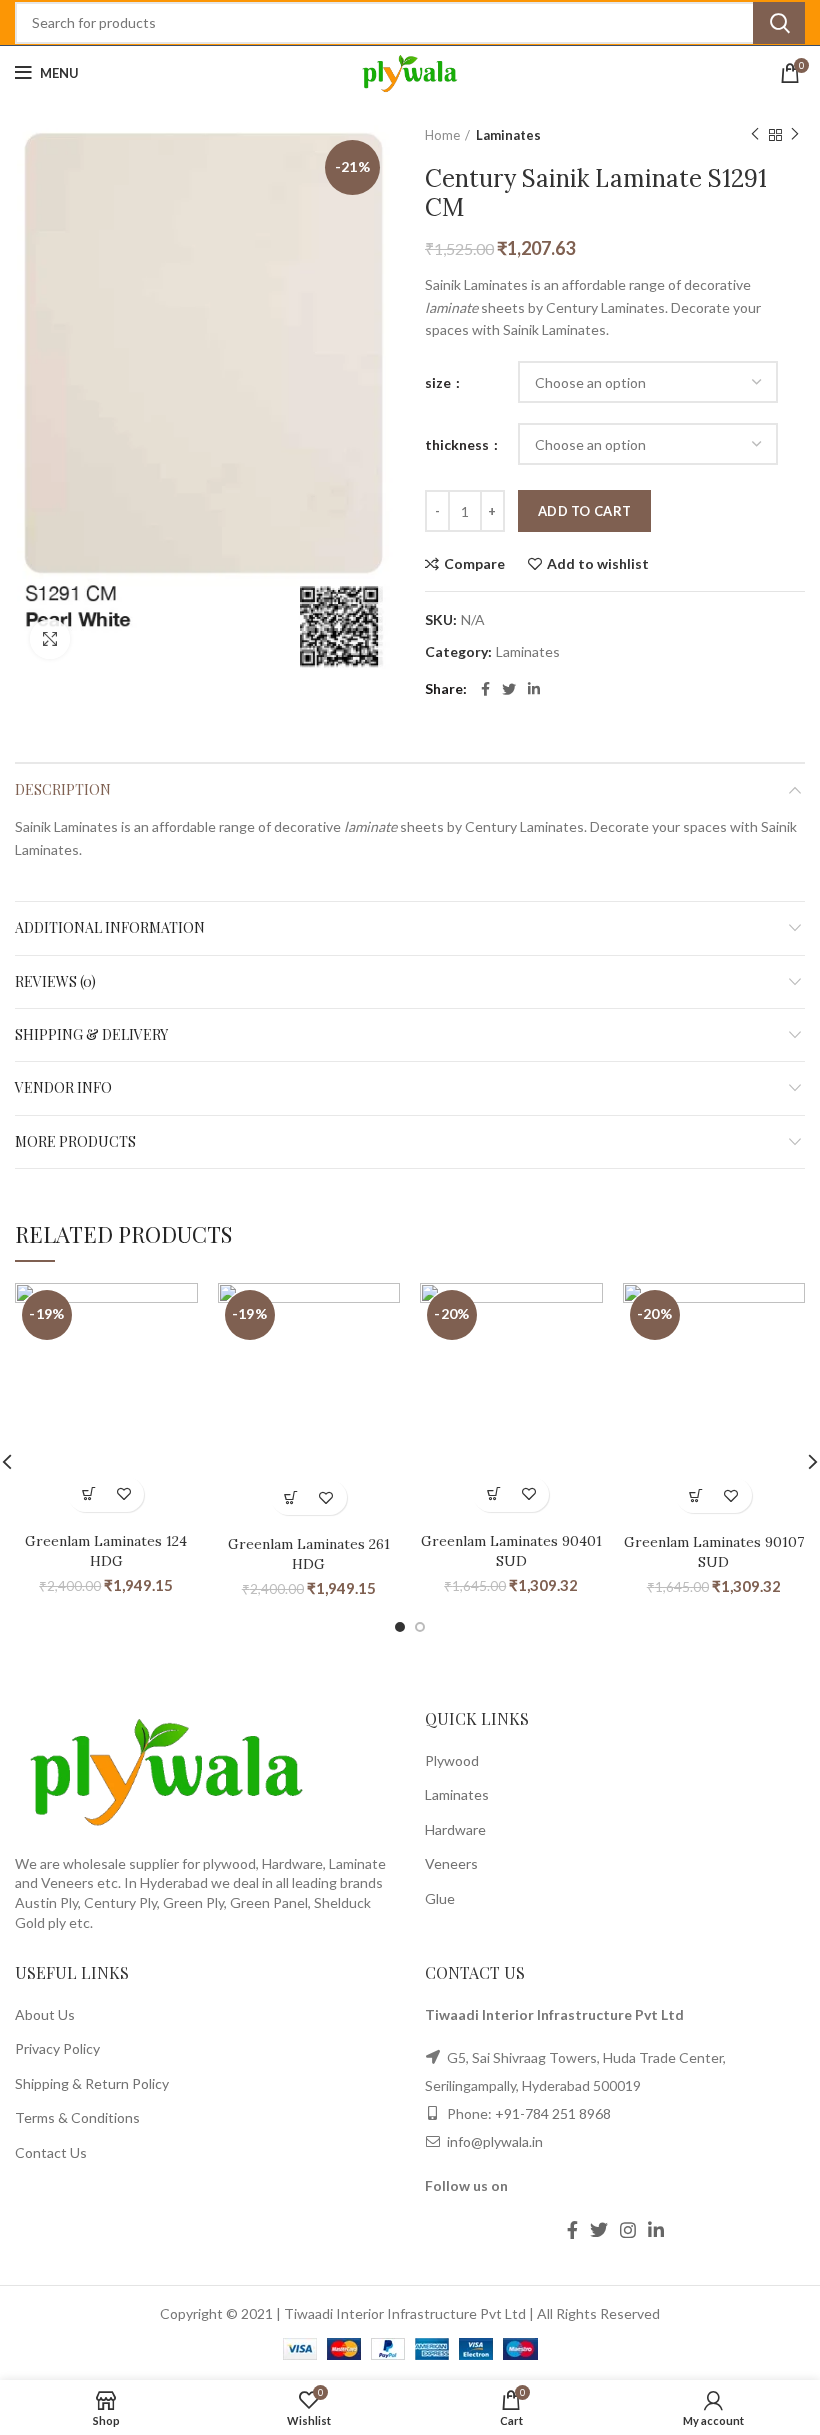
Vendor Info (63, 1087)
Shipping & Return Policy (92, 2083)
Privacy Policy (57, 2048)
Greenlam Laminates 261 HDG (309, 1554)
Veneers (451, 1863)
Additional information (110, 927)
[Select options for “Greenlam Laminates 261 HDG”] (291, 1497)
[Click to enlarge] (50, 639)
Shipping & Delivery (91, 1034)
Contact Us (51, 2152)
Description (63, 789)
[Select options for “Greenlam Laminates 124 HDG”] (88, 1494)
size (439, 382)
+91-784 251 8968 (553, 2113)
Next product (795, 135)
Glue (440, 1898)
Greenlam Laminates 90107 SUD (714, 1552)
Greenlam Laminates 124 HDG (106, 1551)
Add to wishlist (598, 564)
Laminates (508, 135)
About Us (45, 2014)
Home (442, 135)
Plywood (452, 1760)
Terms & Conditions (77, 2117)
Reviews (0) (55, 981)
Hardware (455, 1829)
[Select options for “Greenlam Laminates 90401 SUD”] (493, 1494)
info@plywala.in (493, 2141)
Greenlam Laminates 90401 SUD (511, 1551)
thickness (458, 444)
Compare (474, 564)
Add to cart (584, 511)
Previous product (755, 135)
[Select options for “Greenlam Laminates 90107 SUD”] (696, 1495)
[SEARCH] (779, 23)
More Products (75, 1141)
